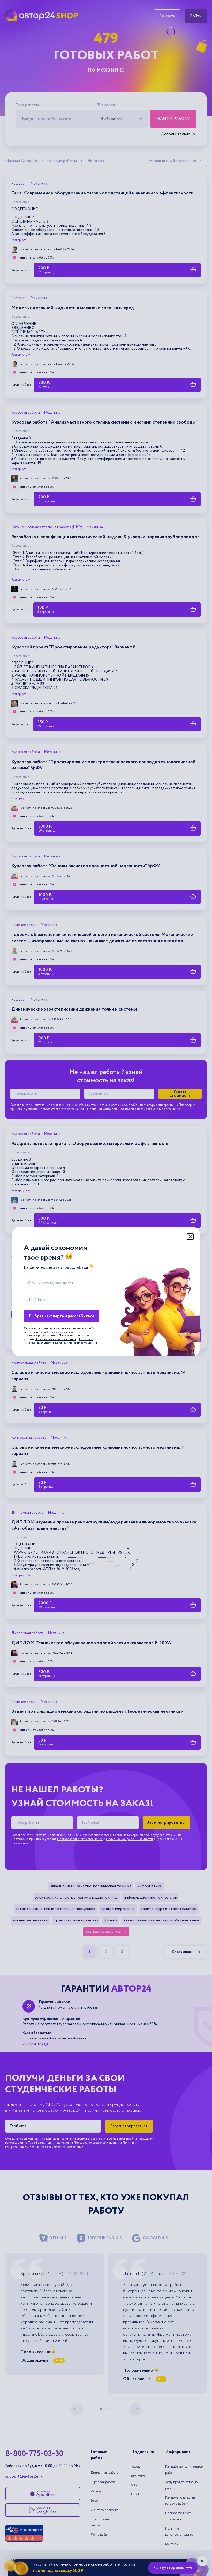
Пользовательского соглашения (56, 1339)
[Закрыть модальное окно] (190, 1236)
